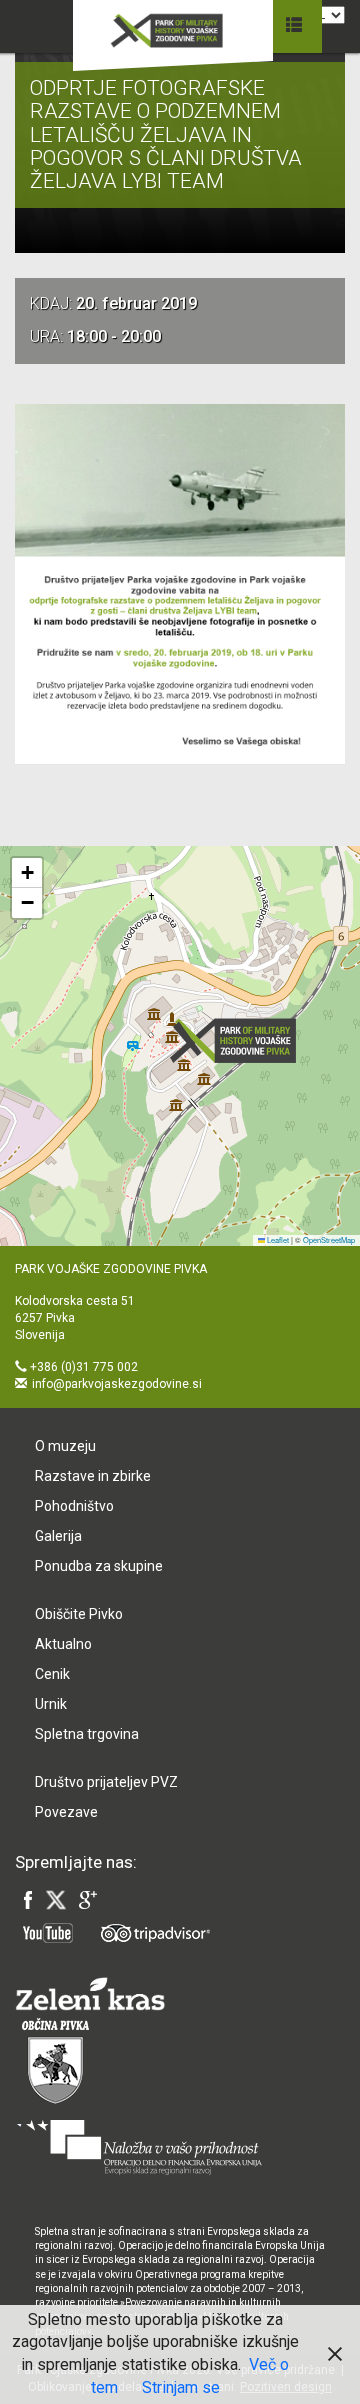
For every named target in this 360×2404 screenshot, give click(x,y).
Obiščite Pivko (79, 1614)
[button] (239, 1040)
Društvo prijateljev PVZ (106, 1782)
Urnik (51, 1704)
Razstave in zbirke (93, 1476)
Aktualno (63, 1644)
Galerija (58, 1536)
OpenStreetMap (329, 1239)
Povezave (66, 1812)
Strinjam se (181, 2387)
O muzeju (65, 1446)
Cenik (52, 1674)
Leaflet (277, 1239)
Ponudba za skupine (99, 1566)
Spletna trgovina (87, 1734)
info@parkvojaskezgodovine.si (117, 1384)
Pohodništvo (74, 1506)
